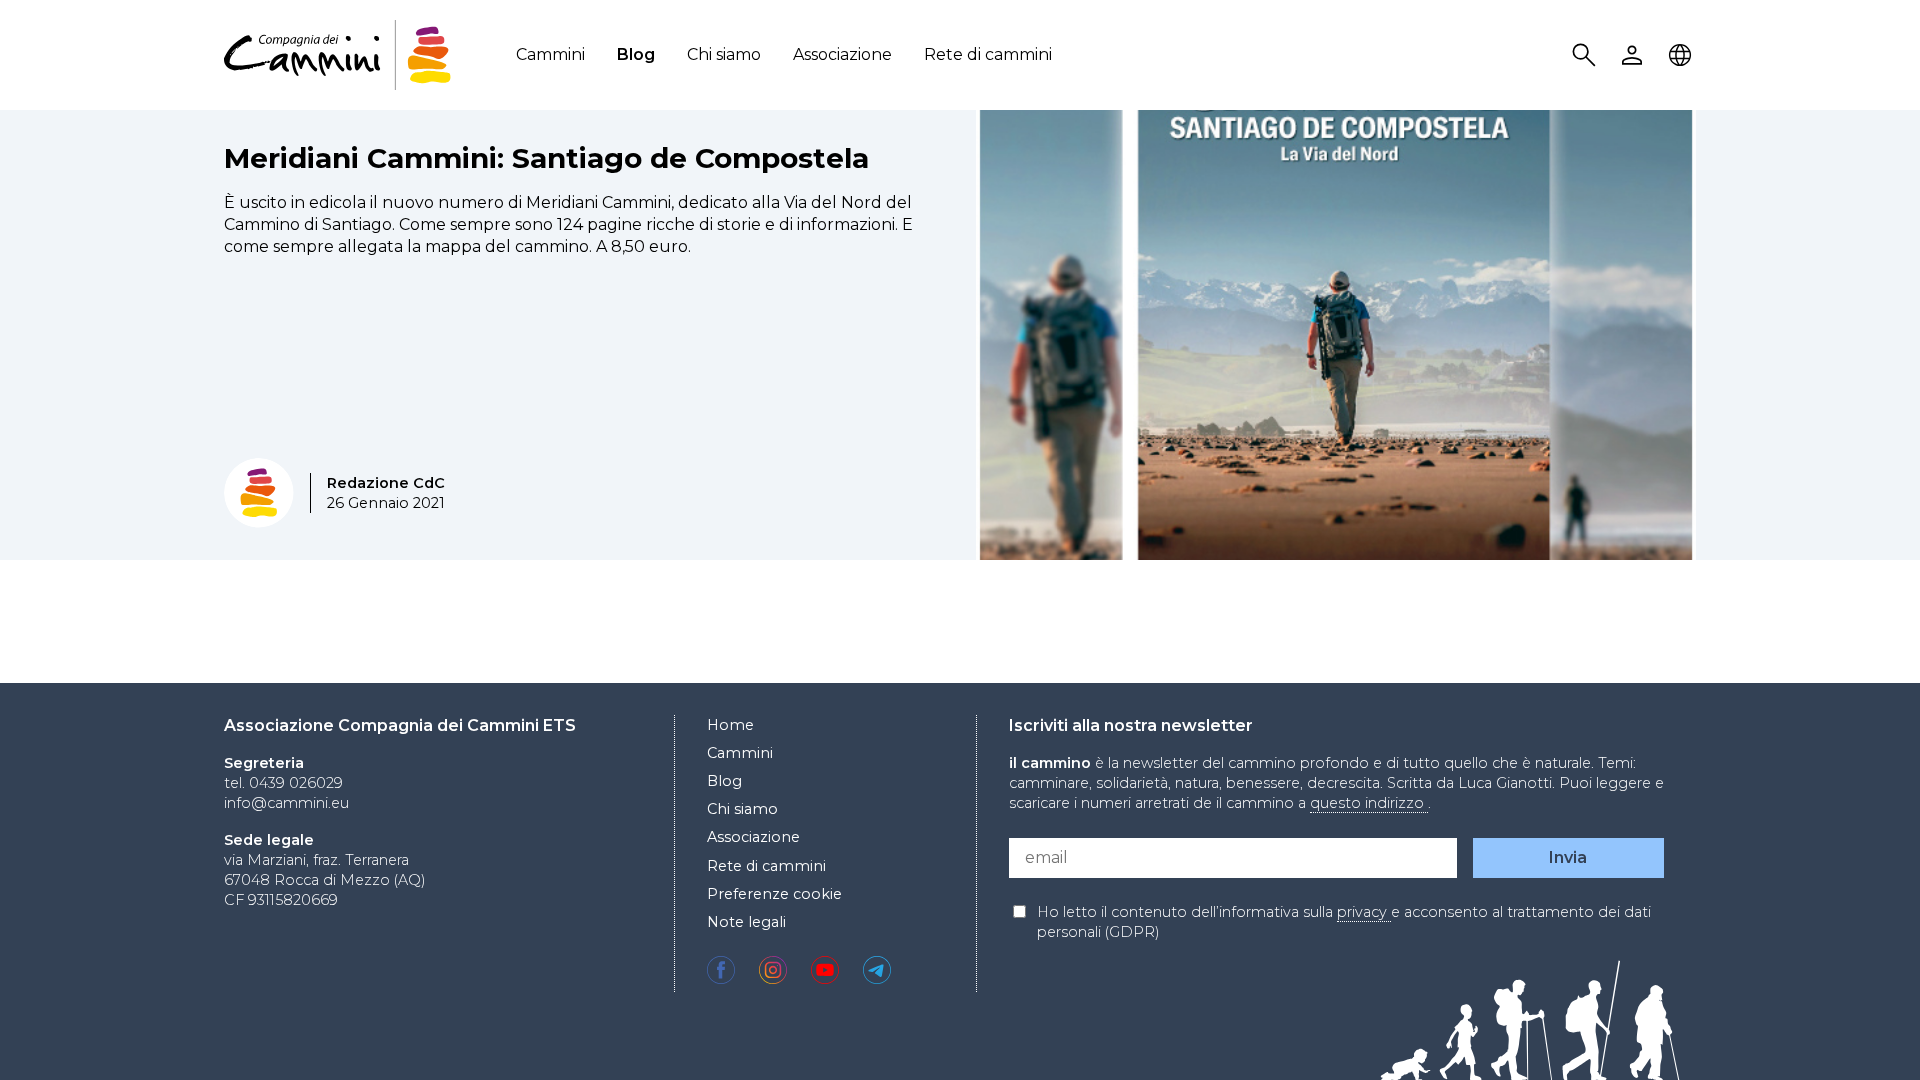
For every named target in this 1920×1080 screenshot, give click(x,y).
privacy (1364, 912)
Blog (636, 54)
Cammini (550, 54)
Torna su (1855, 1028)
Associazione (842, 54)
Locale (1683, 55)
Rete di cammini (988, 54)
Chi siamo (724, 54)
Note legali (746, 922)
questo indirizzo (1369, 803)
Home (730, 725)
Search (1587, 55)
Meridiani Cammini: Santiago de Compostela (546, 158)
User (1635, 55)
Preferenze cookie (774, 894)
